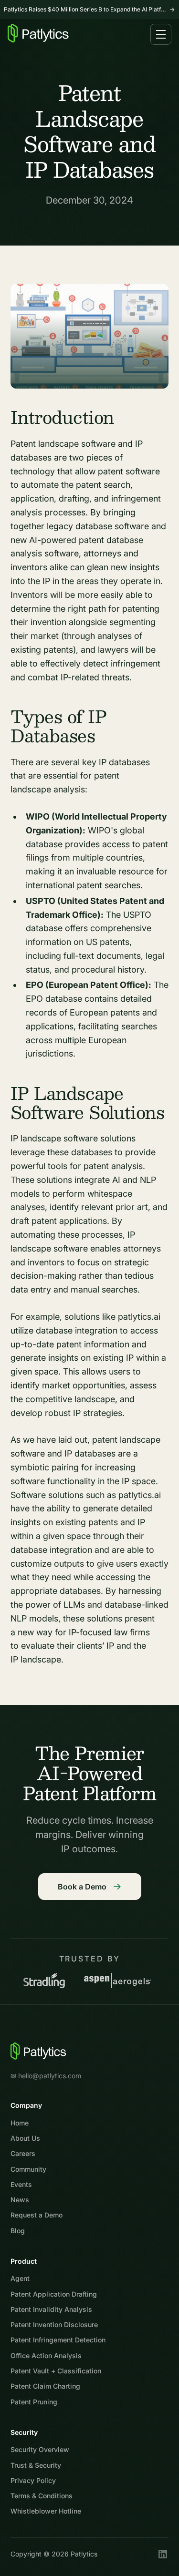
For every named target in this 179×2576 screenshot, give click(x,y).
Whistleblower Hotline (46, 2511)
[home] (38, 35)
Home (20, 2123)
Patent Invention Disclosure (54, 2325)
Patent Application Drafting (54, 2294)
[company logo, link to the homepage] (39, 2051)
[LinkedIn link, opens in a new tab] (163, 2554)
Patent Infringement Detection (58, 2340)
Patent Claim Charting (45, 2386)
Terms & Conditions (42, 2496)
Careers (23, 2153)
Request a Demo (37, 2215)
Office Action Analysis (46, 2355)
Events (21, 2184)
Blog (18, 2231)
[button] (161, 34)
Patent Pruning (34, 2402)
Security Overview (40, 2449)
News (20, 2200)
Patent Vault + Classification (56, 2371)
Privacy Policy (33, 2480)
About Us (25, 2138)
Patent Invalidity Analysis (51, 2309)
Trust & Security (36, 2465)
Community (28, 2169)
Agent (20, 2278)
